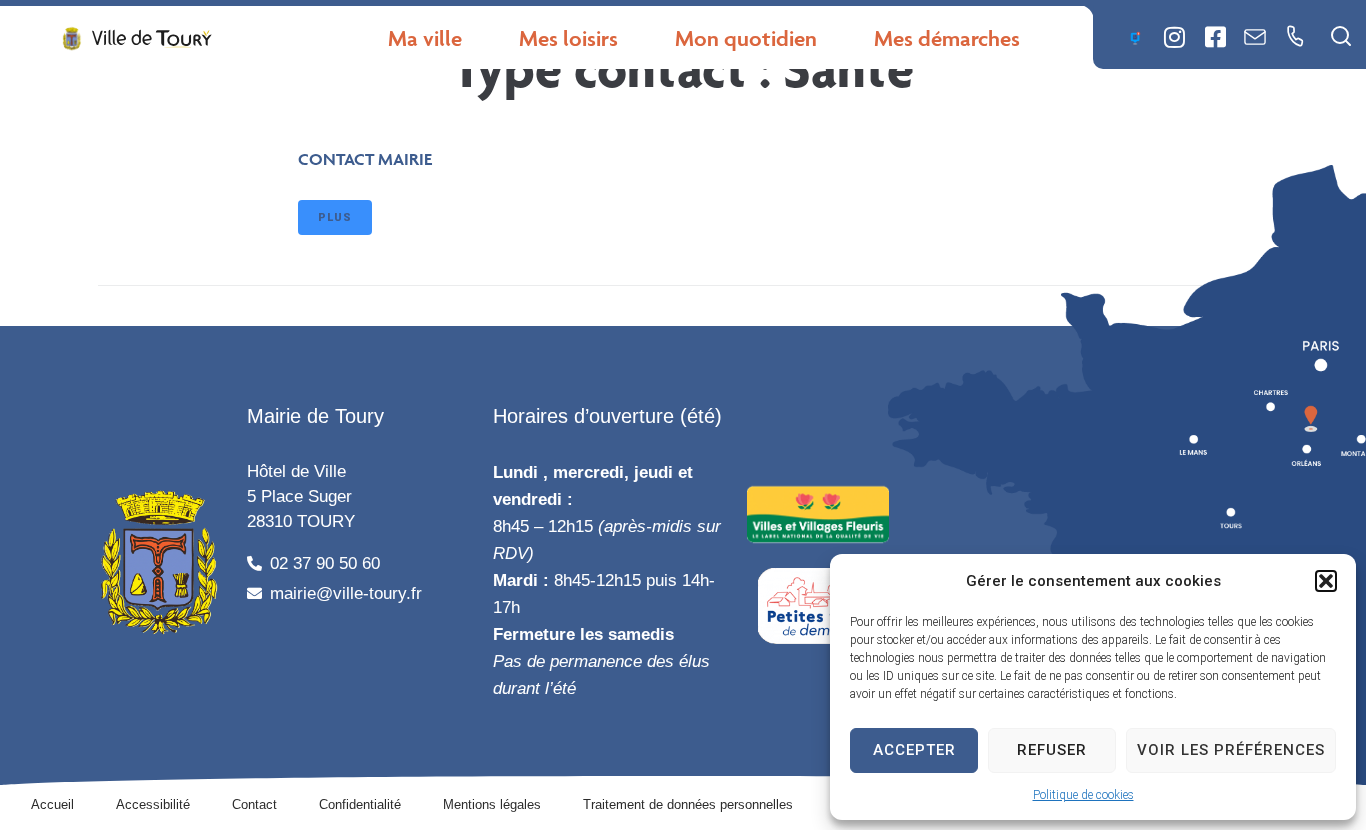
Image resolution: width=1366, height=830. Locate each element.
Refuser (1052, 750)
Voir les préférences (1231, 750)
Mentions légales (492, 804)
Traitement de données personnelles (688, 804)
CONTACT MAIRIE (365, 159)
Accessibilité (153, 804)
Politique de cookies (1083, 795)
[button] (1326, 581)
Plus (335, 217)
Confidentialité (360, 804)
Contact (254, 804)
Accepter (914, 750)
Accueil (52, 804)
